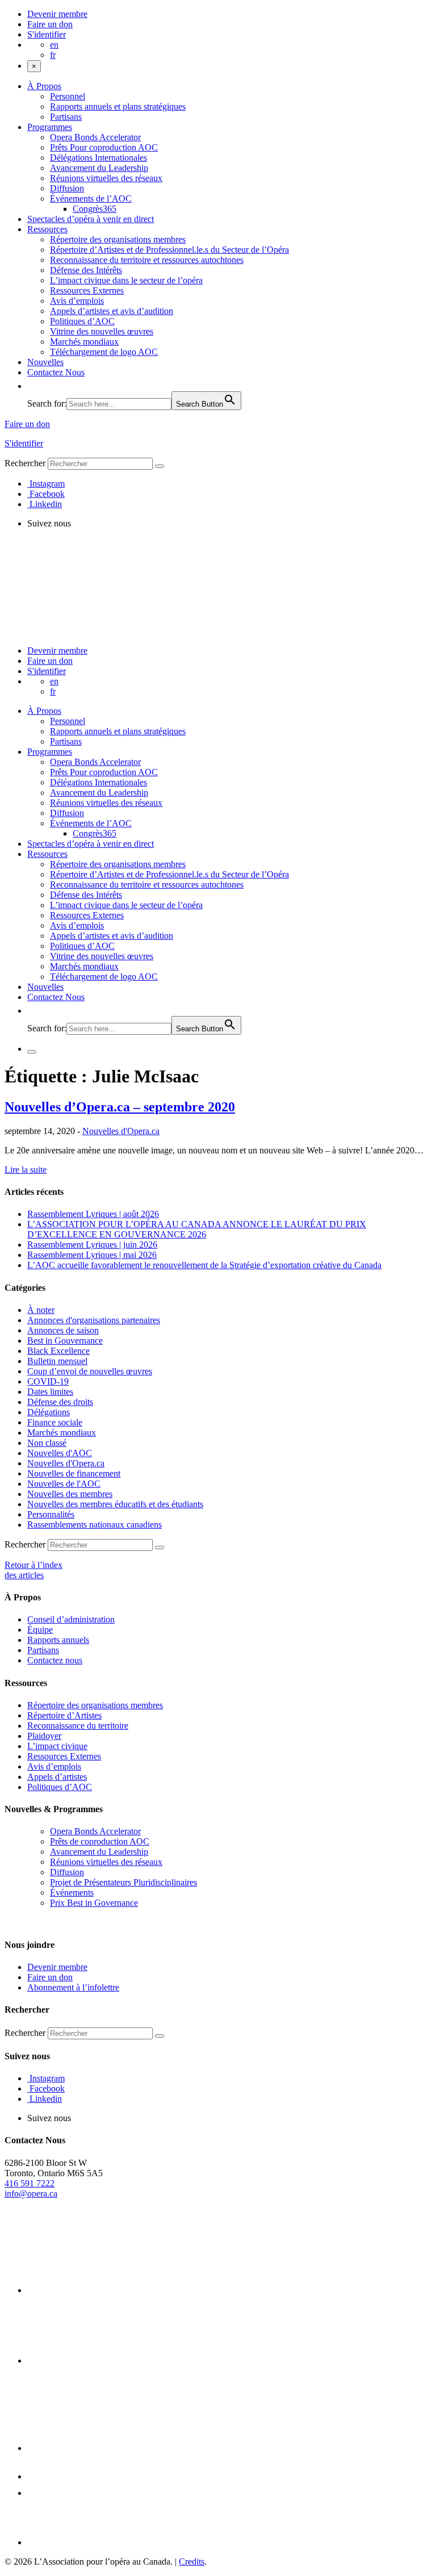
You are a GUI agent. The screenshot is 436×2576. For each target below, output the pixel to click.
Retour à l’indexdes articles (33, 1570)
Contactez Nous (56, 372)
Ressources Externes (87, 290)
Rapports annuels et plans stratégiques (118, 106)
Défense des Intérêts (86, 270)
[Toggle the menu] (32, 1052)
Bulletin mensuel (57, 1361)
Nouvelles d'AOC (60, 1453)
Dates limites (50, 1392)
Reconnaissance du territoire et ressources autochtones (147, 260)
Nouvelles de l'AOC (64, 1484)
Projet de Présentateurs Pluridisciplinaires (123, 1882)
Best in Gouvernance (65, 1341)
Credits (192, 2562)
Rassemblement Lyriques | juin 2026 (92, 1245)
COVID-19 (48, 1381)
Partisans (66, 117)
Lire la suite (26, 1170)
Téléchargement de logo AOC (104, 352)
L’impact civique (57, 1746)
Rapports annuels (58, 1640)
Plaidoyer (44, 1736)
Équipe (40, 1630)
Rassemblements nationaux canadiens (95, 1525)
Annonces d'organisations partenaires (94, 1320)
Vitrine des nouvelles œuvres (102, 331)
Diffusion (67, 188)
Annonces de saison (63, 1330)
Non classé (47, 1443)
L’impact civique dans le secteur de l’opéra (126, 280)
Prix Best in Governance (94, 1903)
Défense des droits (60, 1402)
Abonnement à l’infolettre (73, 1987)
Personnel (68, 96)
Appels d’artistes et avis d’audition (112, 311)
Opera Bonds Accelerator (95, 137)
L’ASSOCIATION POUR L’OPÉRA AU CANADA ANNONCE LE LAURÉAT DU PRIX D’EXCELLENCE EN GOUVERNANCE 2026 (197, 1229)
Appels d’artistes (57, 1777)
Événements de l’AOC (91, 198)
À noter (41, 1310)
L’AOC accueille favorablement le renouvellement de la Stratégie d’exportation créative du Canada (204, 1265)
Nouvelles (45, 362)
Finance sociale (55, 1422)
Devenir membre (57, 14)
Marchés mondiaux (84, 342)
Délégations (49, 1412)
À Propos (44, 86)
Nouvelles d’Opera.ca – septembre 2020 (120, 1107)
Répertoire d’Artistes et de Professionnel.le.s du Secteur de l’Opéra (169, 250)
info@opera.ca (31, 2194)
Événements (72, 1893)
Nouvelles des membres (70, 1494)
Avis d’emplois (77, 301)
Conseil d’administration (71, 1619)
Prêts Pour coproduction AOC (104, 147)
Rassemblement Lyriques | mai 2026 (92, 1255)
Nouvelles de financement (74, 1473)
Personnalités (51, 1514)
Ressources (47, 229)
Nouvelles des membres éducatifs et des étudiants (115, 1504)
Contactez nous (55, 1660)
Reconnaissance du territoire (78, 1726)
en (54, 45)
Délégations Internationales (98, 158)
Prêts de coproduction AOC (100, 1841)
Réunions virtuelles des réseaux (106, 178)
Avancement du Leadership (99, 168)
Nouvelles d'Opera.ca (121, 1131)
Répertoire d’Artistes (64, 1715)
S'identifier (47, 34)
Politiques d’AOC (82, 321)
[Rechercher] (160, 466)
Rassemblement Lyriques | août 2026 (93, 1214)
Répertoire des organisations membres (118, 239)
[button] (33, 386)
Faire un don (50, 24)
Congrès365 (95, 209)
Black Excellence (58, 1351)
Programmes (50, 127)
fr (53, 55)
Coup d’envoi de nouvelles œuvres (90, 1371)
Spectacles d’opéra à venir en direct (91, 219)
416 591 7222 (30, 2183)
